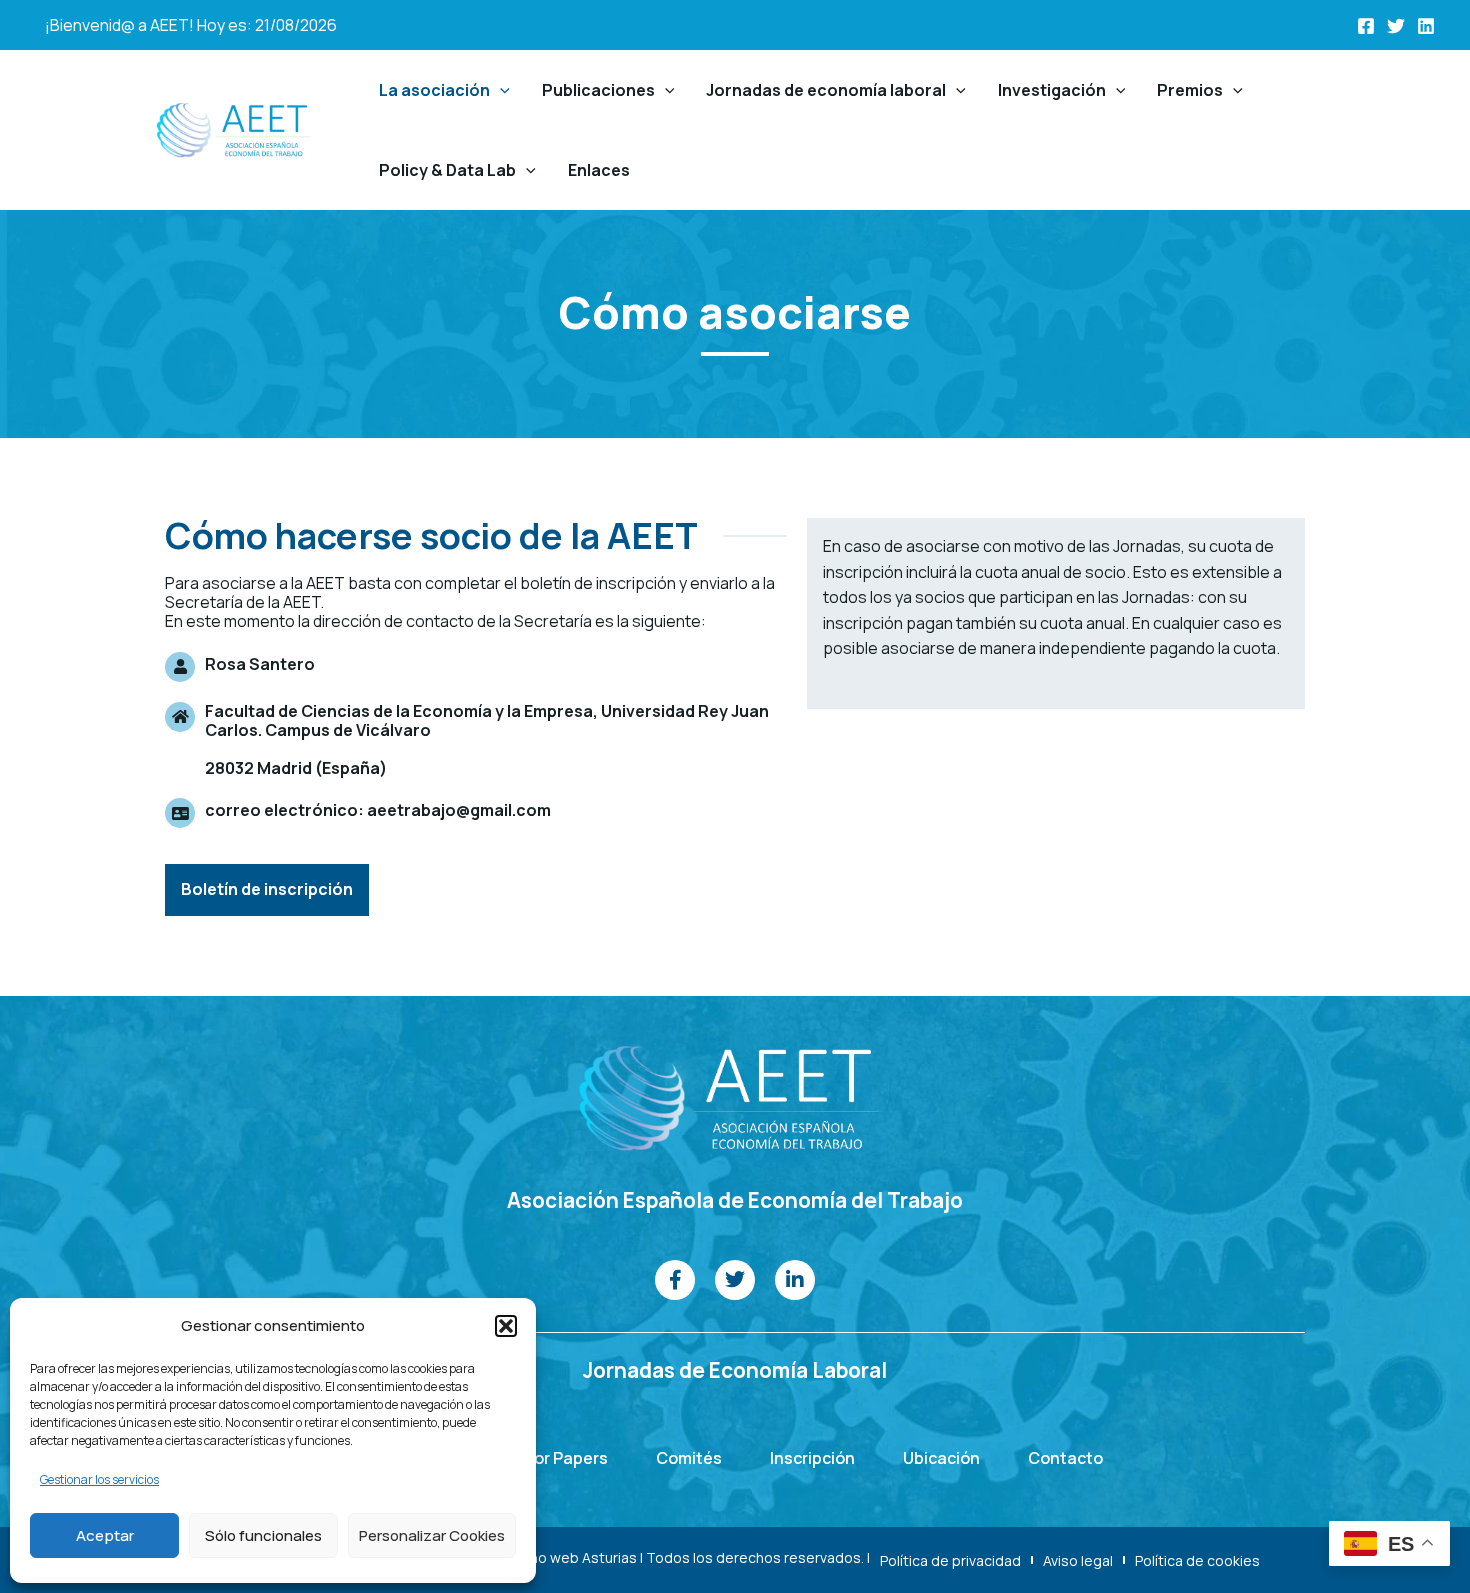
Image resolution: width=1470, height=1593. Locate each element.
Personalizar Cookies (432, 1535)
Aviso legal (1078, 1560)
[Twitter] (1396, 26)
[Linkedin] (1426, 26)
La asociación (434, 90)
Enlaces (599, 170)
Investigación (1052, 90)
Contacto (1065, 1458)
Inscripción (812, 1458)
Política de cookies (1197, 1560)
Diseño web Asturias (568, 1557)
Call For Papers (550, 1458)
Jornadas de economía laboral (826, 90)
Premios (1190, 90)
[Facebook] (1366, 26)
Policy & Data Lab (447, 170)
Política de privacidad (950, 1560)
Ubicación (941, 1458)
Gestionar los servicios (99, 1479)
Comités (689, 1458)
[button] (506, 1326)
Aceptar (105, 1535)
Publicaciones (598, 90)
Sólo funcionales (263, 1535)
